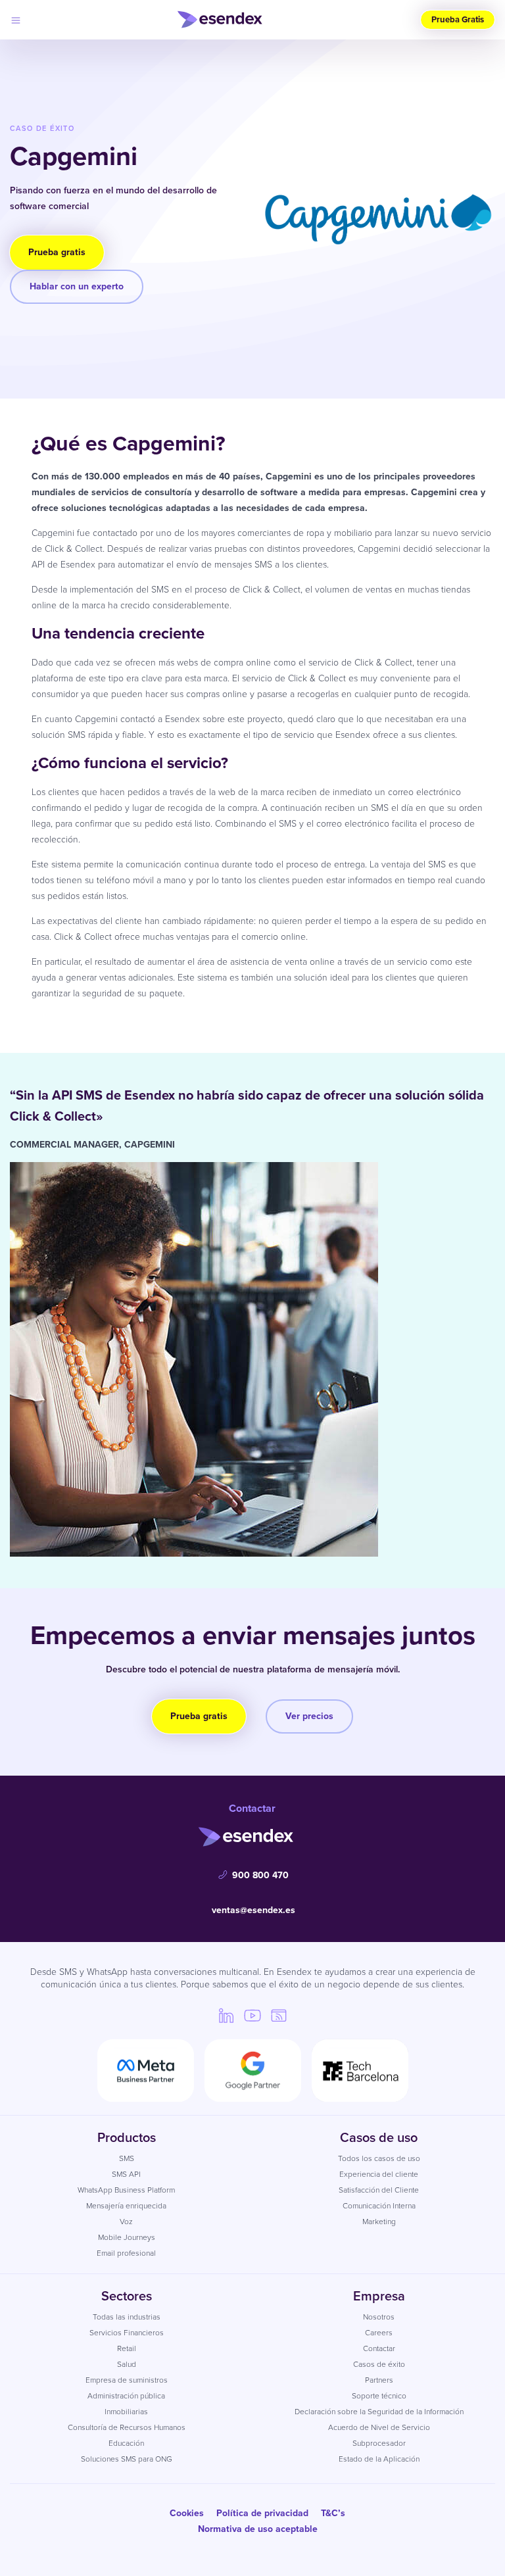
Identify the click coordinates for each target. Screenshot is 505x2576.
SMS (127, 2158)
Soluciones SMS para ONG (127, 2459)
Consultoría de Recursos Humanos (127, 2427)
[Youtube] (252, 2015)
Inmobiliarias (126, 2412)
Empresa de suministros (127, 2380)
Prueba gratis (57, 252)
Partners (379, 2380)
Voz (126, 2222)
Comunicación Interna (379, 2206)
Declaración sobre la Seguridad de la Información (379, 2412)
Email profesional (126, 2253)
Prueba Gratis (458, 19)
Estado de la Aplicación (379, 2459)
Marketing (379, 2222)
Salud (127, 2364)
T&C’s (333, 2513)
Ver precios (309, 1716)
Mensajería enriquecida (126, 2206)
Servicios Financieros (127, 2333)
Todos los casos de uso (379, 2158)
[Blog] (279, 2015)
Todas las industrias (127, 2317)
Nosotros (379, 2317)
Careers (379, 2333)
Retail (127, 2348)
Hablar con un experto (77, 286)
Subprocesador (379, 2443)
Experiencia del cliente (379, 2174)
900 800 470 (260, 1875)
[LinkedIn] (226, 2015)
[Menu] (16, 20)
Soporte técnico (379, 2396)
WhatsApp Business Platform (126, 2190)
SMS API (126, 2174)
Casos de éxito (379, 2364)
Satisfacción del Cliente (379, 2190)
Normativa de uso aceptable (258, 2529)
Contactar (379, 2348)
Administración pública (126, 2396)
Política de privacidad (262, 2513)
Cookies (187, 2513)
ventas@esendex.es (253, 1910)
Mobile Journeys (127, 2237)
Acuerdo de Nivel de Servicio (379, 2427)
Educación (126, 2443)
